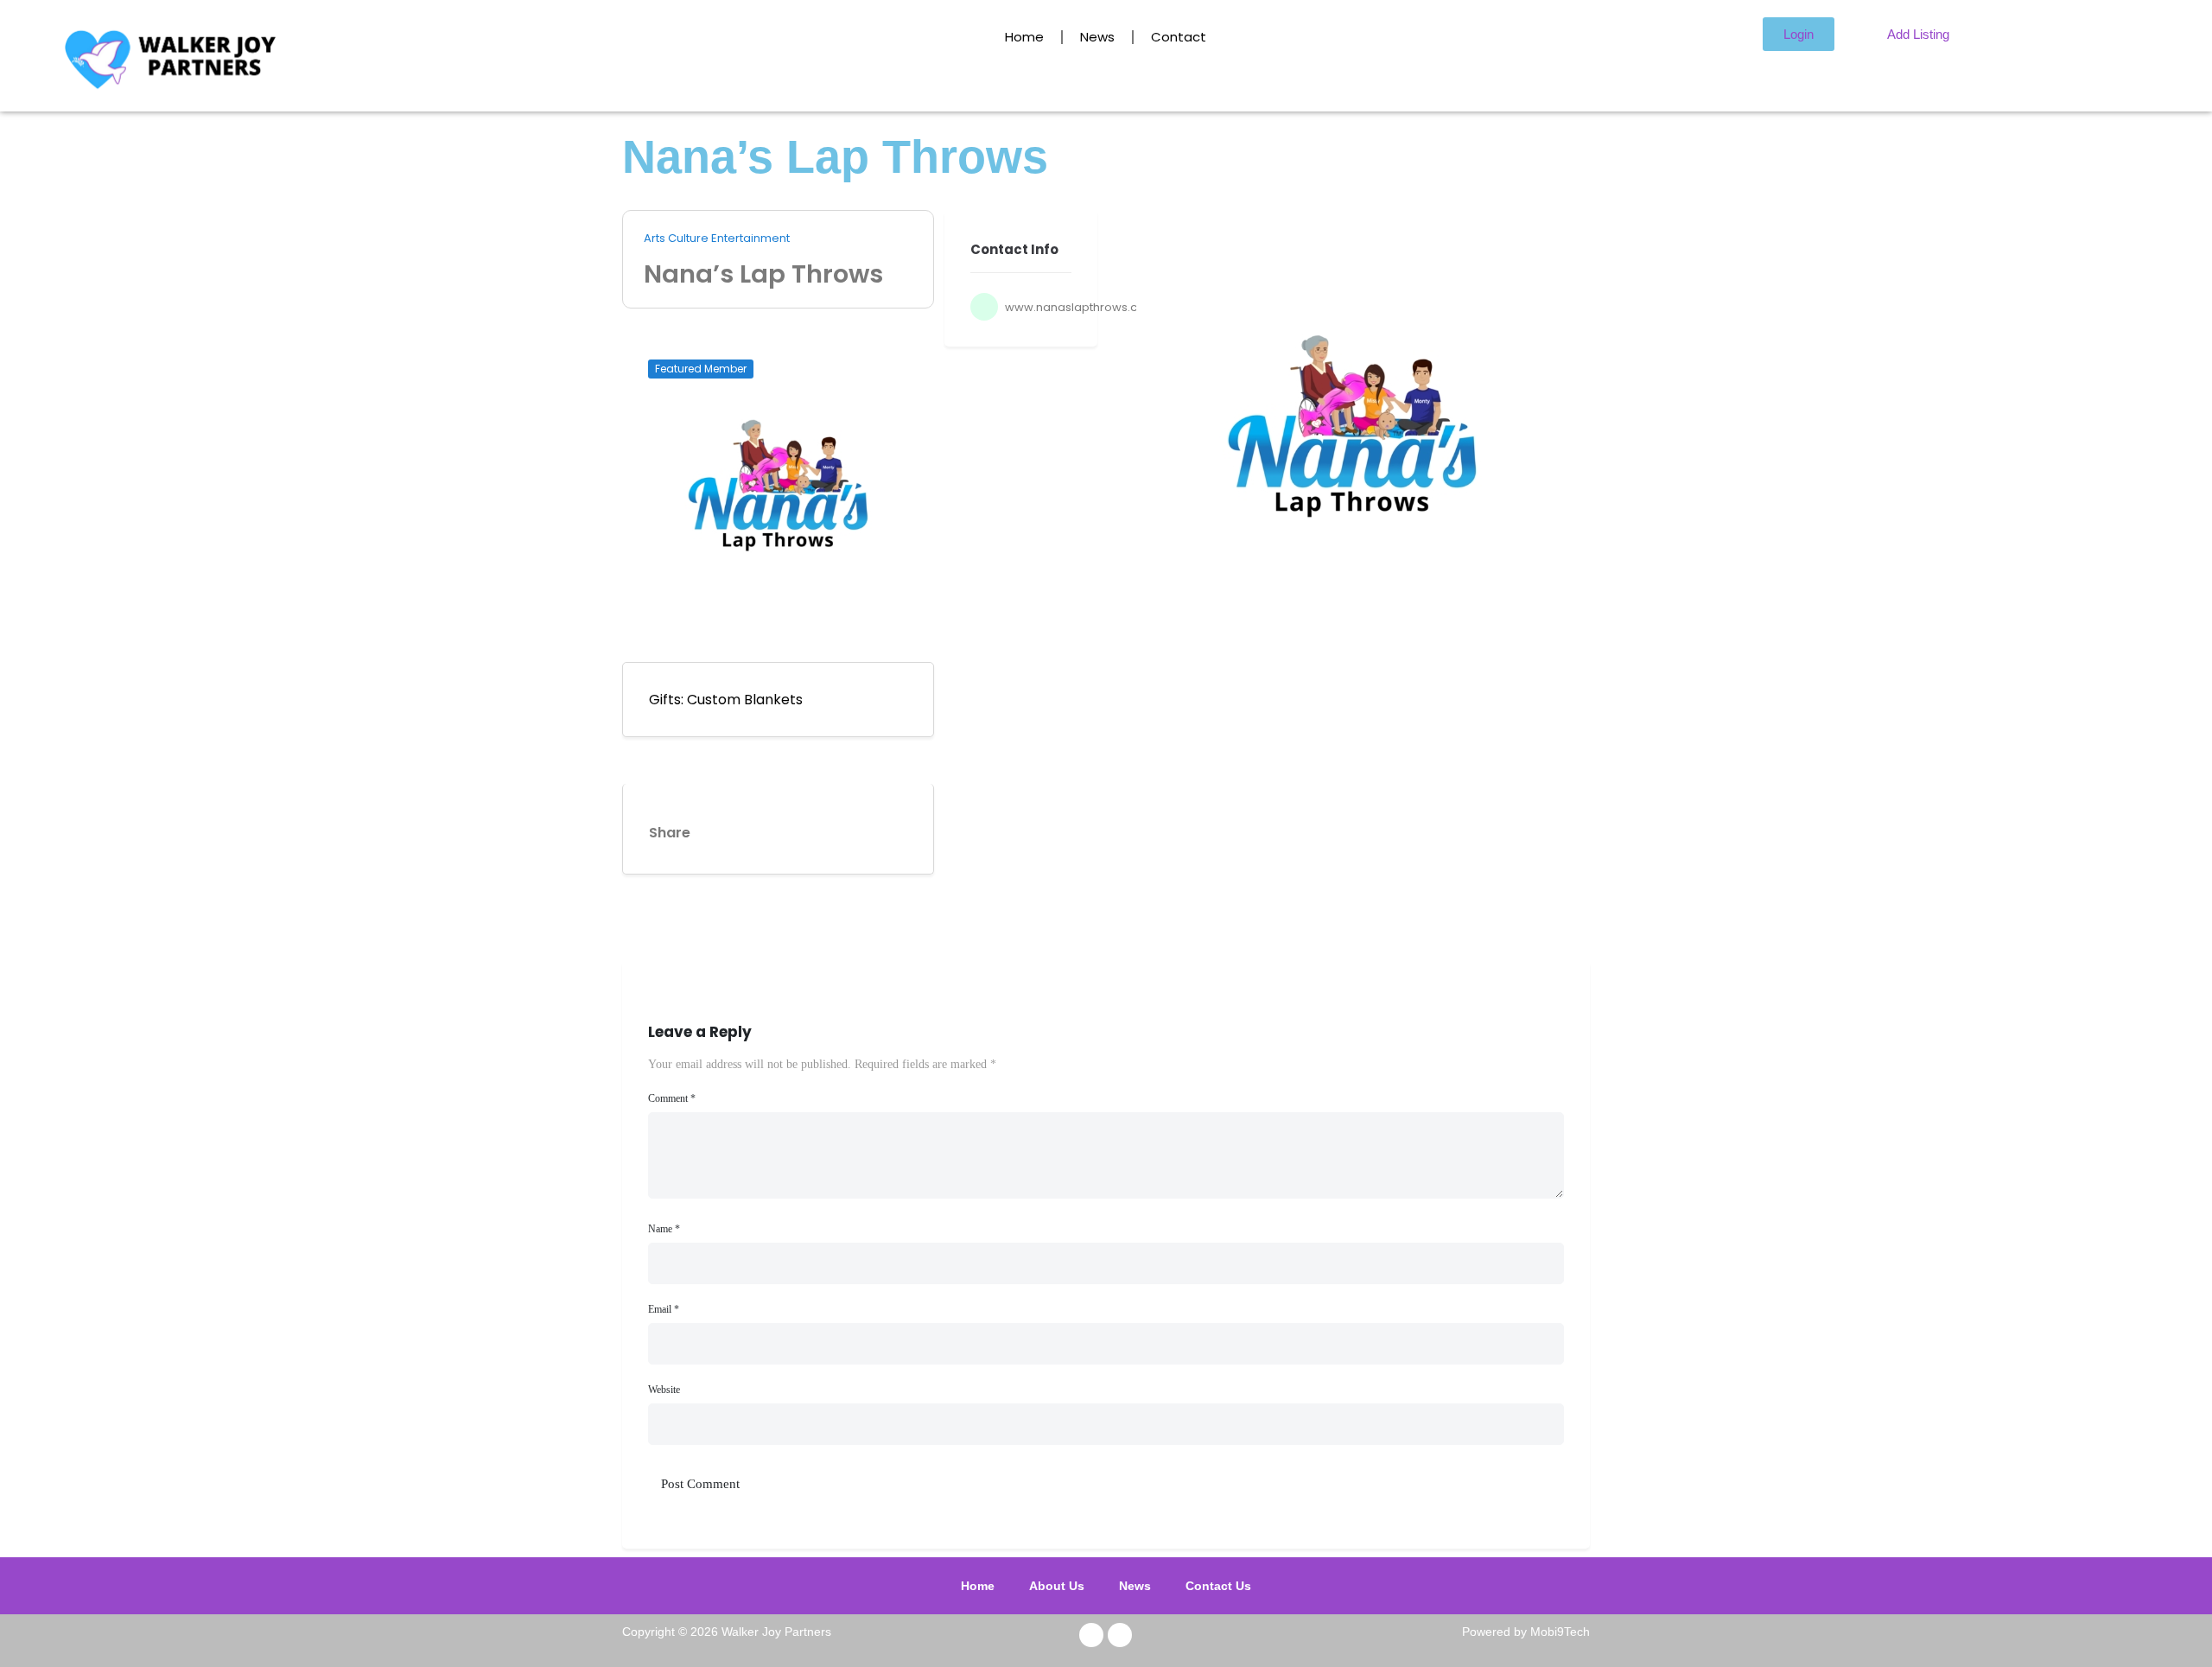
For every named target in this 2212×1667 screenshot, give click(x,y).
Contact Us (1214, 1586)
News (1097, 37)
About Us (1061, 1586)
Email (664, 1309)
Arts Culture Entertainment (717, 239)
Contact (1179, 37)
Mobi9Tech (1560, 1632)
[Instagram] (1120, 1635)
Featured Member (701, 369)
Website (664, 1390)
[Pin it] (786, 829)
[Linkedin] (736, 829)
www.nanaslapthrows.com (1081, 307)
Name (664, 1229)
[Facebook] (1091, 1635)
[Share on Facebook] (887, 829)
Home (1024, 37)
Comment (672, 1098)
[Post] (836, 829)
